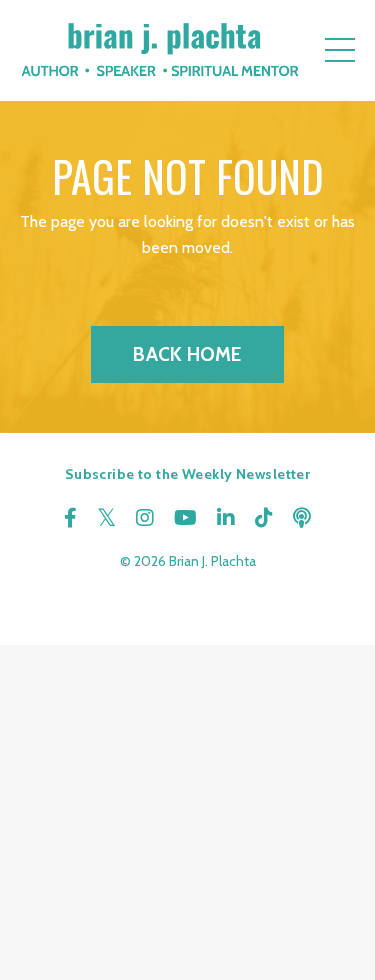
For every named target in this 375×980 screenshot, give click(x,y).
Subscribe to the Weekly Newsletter (188, 474)
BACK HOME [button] (187, 354)
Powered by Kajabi (188, 593)
